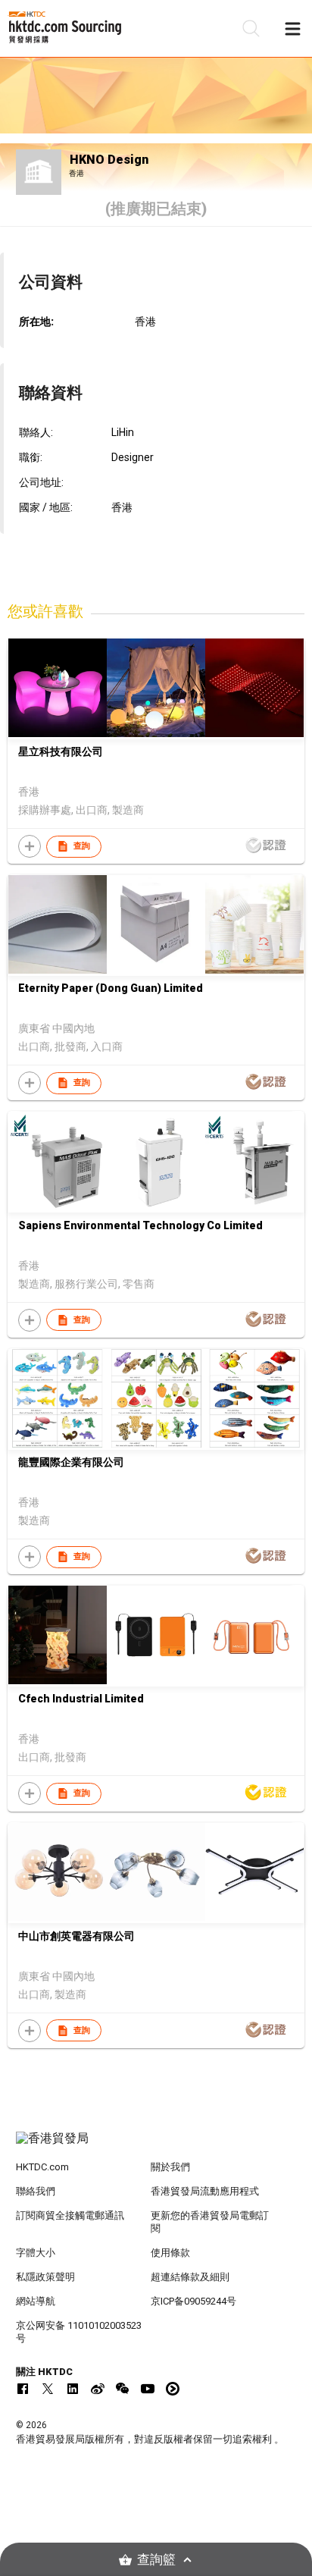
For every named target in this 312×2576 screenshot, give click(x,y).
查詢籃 (156, 2560)
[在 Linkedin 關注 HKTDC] (73, 2389)
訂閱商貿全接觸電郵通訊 (70, 2215)
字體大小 (36, 2253)
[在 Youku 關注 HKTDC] (173, 2389)
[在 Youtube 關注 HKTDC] (148, 2389)
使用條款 (170, 2253)
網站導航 (36, 2301)
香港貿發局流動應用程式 (205, 2191)
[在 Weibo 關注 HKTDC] (98, 2389)
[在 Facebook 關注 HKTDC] (23, 2389)
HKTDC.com (42, 2167)
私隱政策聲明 (45, 2277)
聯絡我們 (36, 2191)
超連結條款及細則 (190, 2277)
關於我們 (170, 2167)
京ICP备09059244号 (193, 2301)
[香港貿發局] (156, 2146)
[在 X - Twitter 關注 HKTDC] (48, 2389)
